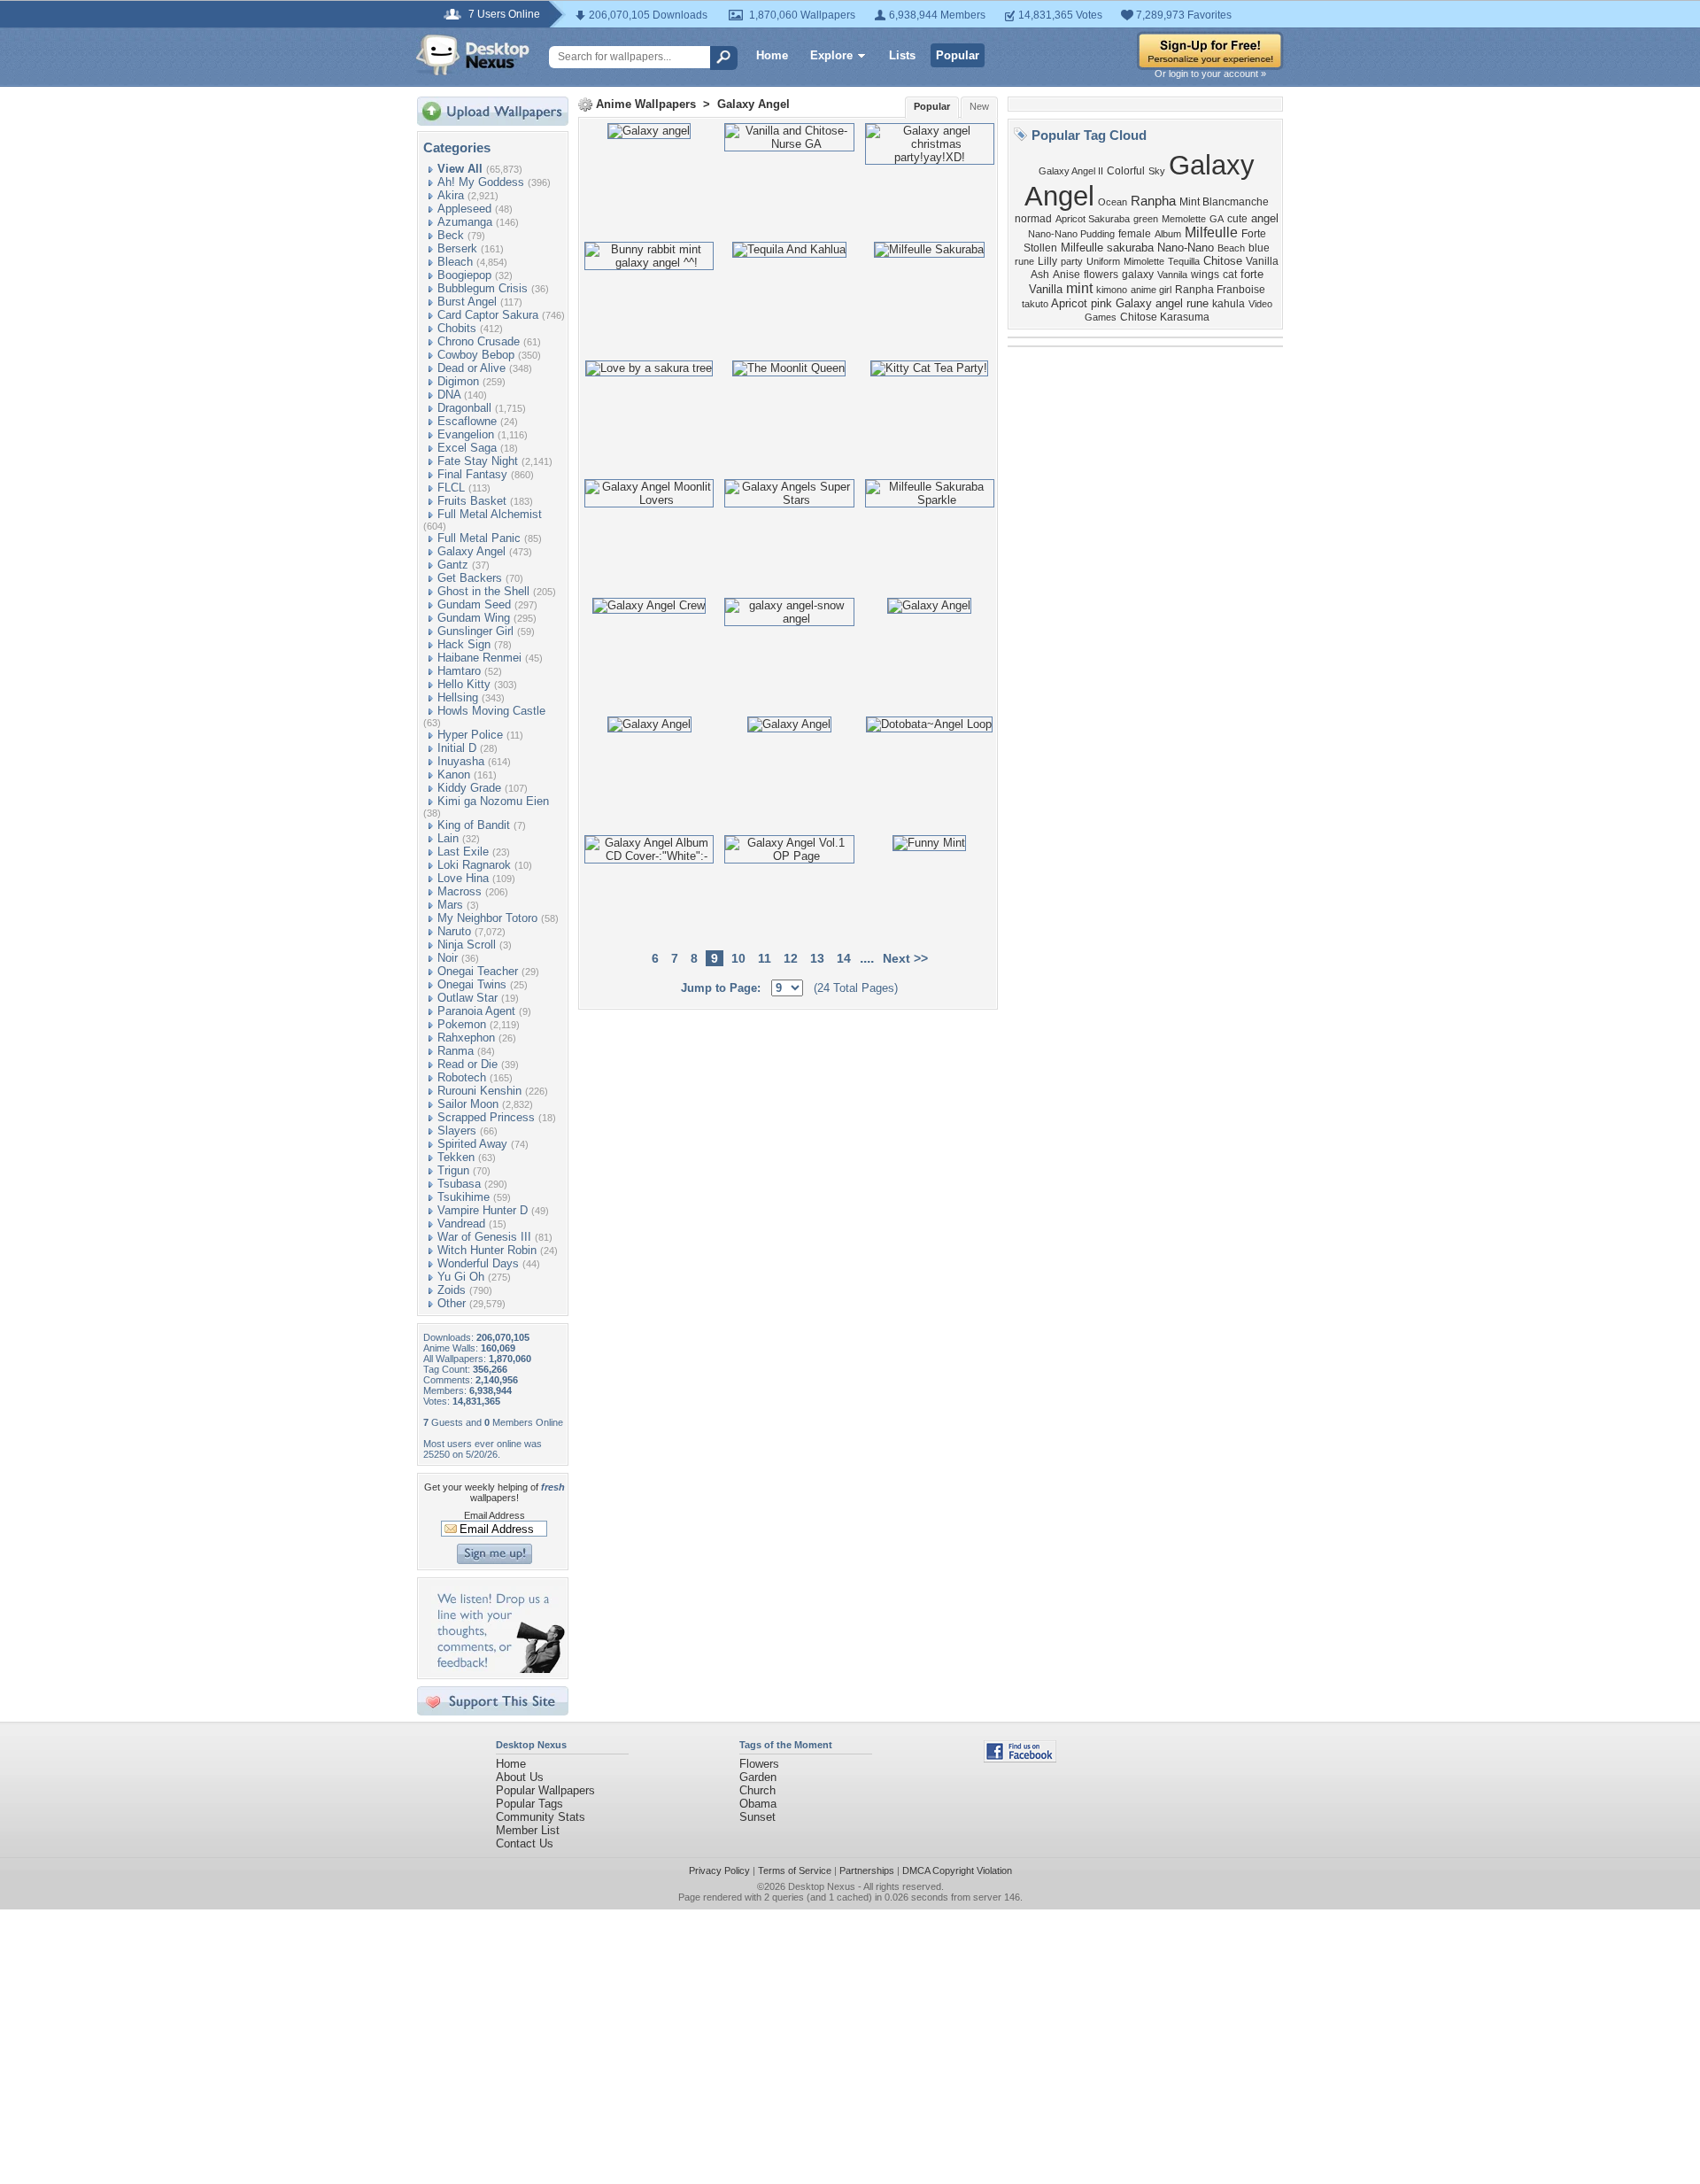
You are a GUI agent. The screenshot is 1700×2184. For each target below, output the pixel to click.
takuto (1035, 304)
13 (817, 958)
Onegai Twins (472, 984)
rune (1024, 261)
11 (765, 958)
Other (452, 1303)
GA (1217, 219)
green (1146, 219)
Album (1168, 234)
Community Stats (541, 1817)
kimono (1112, 290)
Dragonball (464, 408)
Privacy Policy (719, 1870)
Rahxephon (466, 1038)
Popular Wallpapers (545, 1790)
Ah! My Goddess (481, 182)
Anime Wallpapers (646, 104)
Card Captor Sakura (488, 315)
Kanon (454, 774)
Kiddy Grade (469, 788)
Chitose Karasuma (1165, 317)
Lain (448, 838)
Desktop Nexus (822, 1886)
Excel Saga (467, 448)
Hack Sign (464, 644)
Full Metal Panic (479, 538)
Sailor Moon (468, 1104)
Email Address (495, 1515)
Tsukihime (464, 1197)
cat (1230, 275)
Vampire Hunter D (483, 1210)
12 (791, 958)
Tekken (456, 1157)
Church (757, 1790)
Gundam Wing (474, 618)
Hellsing (458, 697)
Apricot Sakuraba (1093, 219)
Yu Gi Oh (461, 1277)
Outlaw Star (467, 998)
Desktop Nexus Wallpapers (473, 55)
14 (844, 958)
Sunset (757, 1817)
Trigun (453, 1170)
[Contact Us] (498, 1669)
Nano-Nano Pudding (1071, 234)
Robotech (462, 1077)
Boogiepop (464, 275)
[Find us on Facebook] (1020, 1758)
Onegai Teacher (478, 971)
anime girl (1151, 290)
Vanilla (1046, 289)
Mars (450, 905)
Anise (1066, 275)
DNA (449, 395)
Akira (451, 195)
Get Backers (470, 578)
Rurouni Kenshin (479, 1091)
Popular (958, 55)
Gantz (453, 565)
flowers (1101, 275)
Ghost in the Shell (483, 591)
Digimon (458, 381)
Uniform (1103, 261)
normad (1033, 219)
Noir (448, 958)
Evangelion (466, 434)
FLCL (451, 488)
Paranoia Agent (476, 1011)
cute (1237, 219)
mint (1079, 288)
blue (1259, 248)
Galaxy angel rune (1162, 303)
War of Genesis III (484, 1237)
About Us (520, 1777)
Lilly (1047, 261)
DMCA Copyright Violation (957, 1870)
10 (738, 958)
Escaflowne (467, 421)
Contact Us (525, 1843)
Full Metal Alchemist (490, 514)
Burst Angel (467, 302)
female (1135, 234)
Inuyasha (461, 761)
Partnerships (867, 1870)
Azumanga (465, 222)
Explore (831, 55)
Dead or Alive (471, 368)
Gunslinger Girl (475, 631)
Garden (758, 1777)
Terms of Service (795, 1870)
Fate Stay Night (478, 461)
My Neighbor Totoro (487, 918)
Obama (758, 1804)
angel (1265, 218)
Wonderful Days (478, 1263)
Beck (451, 235)
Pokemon (462, 1024)
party (1072, 261)
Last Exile (463, 852)
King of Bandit (474, 825)
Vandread (461, 1224)
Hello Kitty (464, 684)
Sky (1157, 171)
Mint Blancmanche (1224, 202)
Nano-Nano (1186, 248)
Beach (1231, 248)
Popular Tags (529, 1804)
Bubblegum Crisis (483, 288)
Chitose (1223, 261)
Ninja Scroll (467, 945)
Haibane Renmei (479, 658)
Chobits (457, 328)
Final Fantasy (472, 474)
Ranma (456, 1051)
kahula (1229, 304)
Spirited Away (472, 1144)
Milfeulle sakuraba (1107, 248)
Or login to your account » (1210, 74)
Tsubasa (459, 1184)
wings (1205, 275)
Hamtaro (459, 671)
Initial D (457, 748)
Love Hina (463, 878)
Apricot (1069, 303)
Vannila (1172, 275)
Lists (902, 55)
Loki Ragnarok (474, 865)
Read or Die (467, 1064)
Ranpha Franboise (1220, 290)
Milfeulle (1211, 232)
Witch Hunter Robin (487, 1250)
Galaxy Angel (471, 551)
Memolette (1184, 219)
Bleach (455, 262)
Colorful (1126, 171)
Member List (528, 1830)
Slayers (457, 1131)
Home (772, 55)
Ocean (1113, 202)
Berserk (457, 248)
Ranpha (1153, 201)
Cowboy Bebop (476, 355)
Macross (460, 891)
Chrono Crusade (479, 341)
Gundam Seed (474, 604)
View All (460, 169)
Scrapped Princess (486, 1117)
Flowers (759, 1764)
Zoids (452, 1290)
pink (1101, 303)
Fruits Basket (472, 501)
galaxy (1138, 275)
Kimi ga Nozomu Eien (493, 801)
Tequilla (1184, 261)
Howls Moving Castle (491, 711)
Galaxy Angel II (1071, 171)
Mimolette (1144, 261)
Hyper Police (470, 735)
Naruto (454, 931)
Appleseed (464, 209)
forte (1252, 274)
